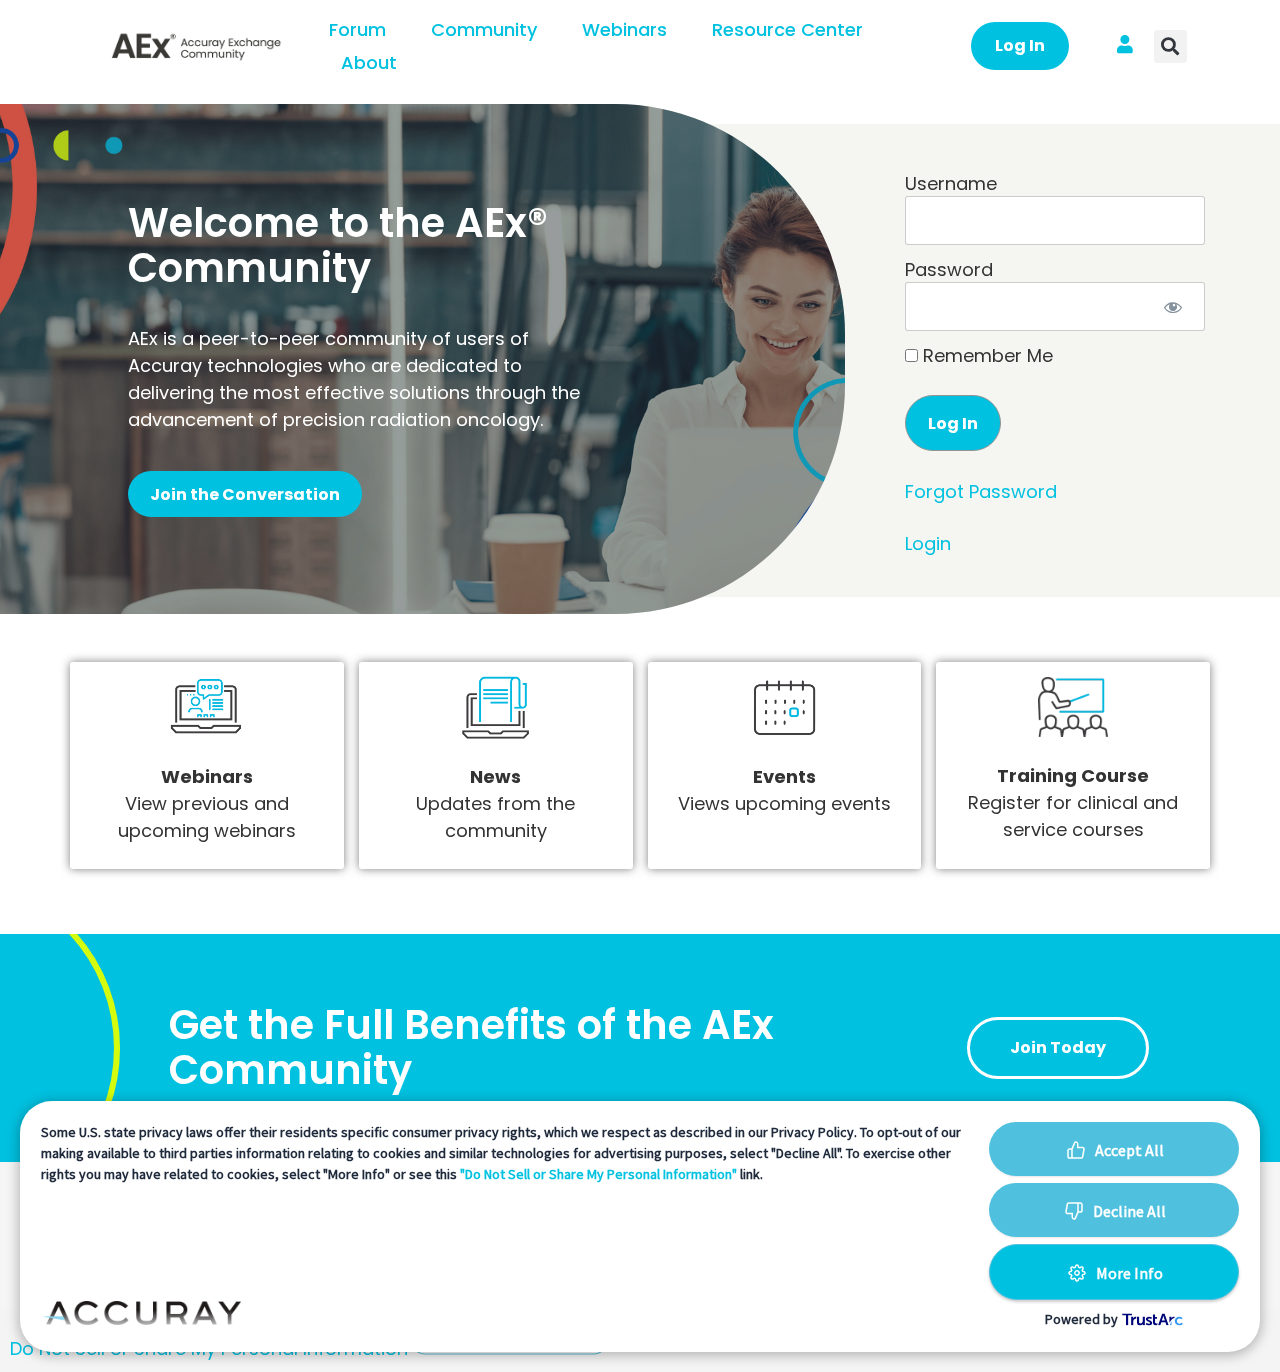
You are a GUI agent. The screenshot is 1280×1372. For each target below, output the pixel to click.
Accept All (1129, 1150)
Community (484, 29)
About (369, 62)
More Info (1129, 1273)
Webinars (624, 29)
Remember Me (985, 356)
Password (949, 269)
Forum (357, 29)
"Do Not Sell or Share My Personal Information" (598, 1174)
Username (951, 183)
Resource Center (787, 29)
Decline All (1129, 1211)
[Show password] (1173, 306)
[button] (1170, 46)
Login (928, 543)
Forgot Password (981, 491)
